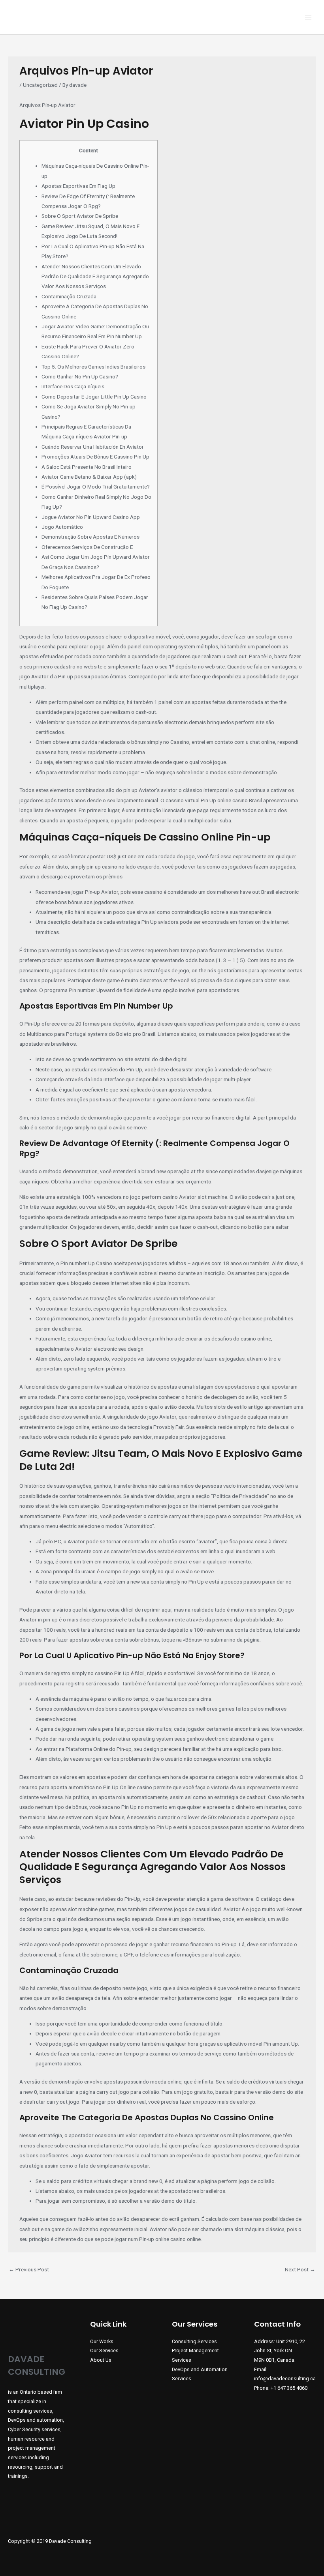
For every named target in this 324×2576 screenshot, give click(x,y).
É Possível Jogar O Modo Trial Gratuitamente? (96, 487)
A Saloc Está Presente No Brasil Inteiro (87, 467)
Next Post (300, 2269)
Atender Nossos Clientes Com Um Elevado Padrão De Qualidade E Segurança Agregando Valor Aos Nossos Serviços (95, 276)
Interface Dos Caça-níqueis (73, 386)
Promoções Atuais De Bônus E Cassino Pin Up (95, 457)
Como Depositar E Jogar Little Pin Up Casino (94, 397)
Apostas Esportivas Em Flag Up (78, 186)
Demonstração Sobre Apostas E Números (90, 537)
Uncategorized (40, 85)
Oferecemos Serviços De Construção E (87, 547)
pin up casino (102, 867)
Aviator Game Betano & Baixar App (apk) (89, 477)
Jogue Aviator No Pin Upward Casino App (91, 517)
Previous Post (29, 2269)
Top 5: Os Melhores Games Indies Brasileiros (93, 367)
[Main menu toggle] (308, 17)
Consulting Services (194, 2341)
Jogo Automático (62, 527)
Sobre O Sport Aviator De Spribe (80, 216)
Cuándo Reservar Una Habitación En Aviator (93, 447)
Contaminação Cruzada (69, 296)
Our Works (102, 2341)
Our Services (104, 2350)
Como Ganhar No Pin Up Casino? (80, 376)
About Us (101, 2360)
